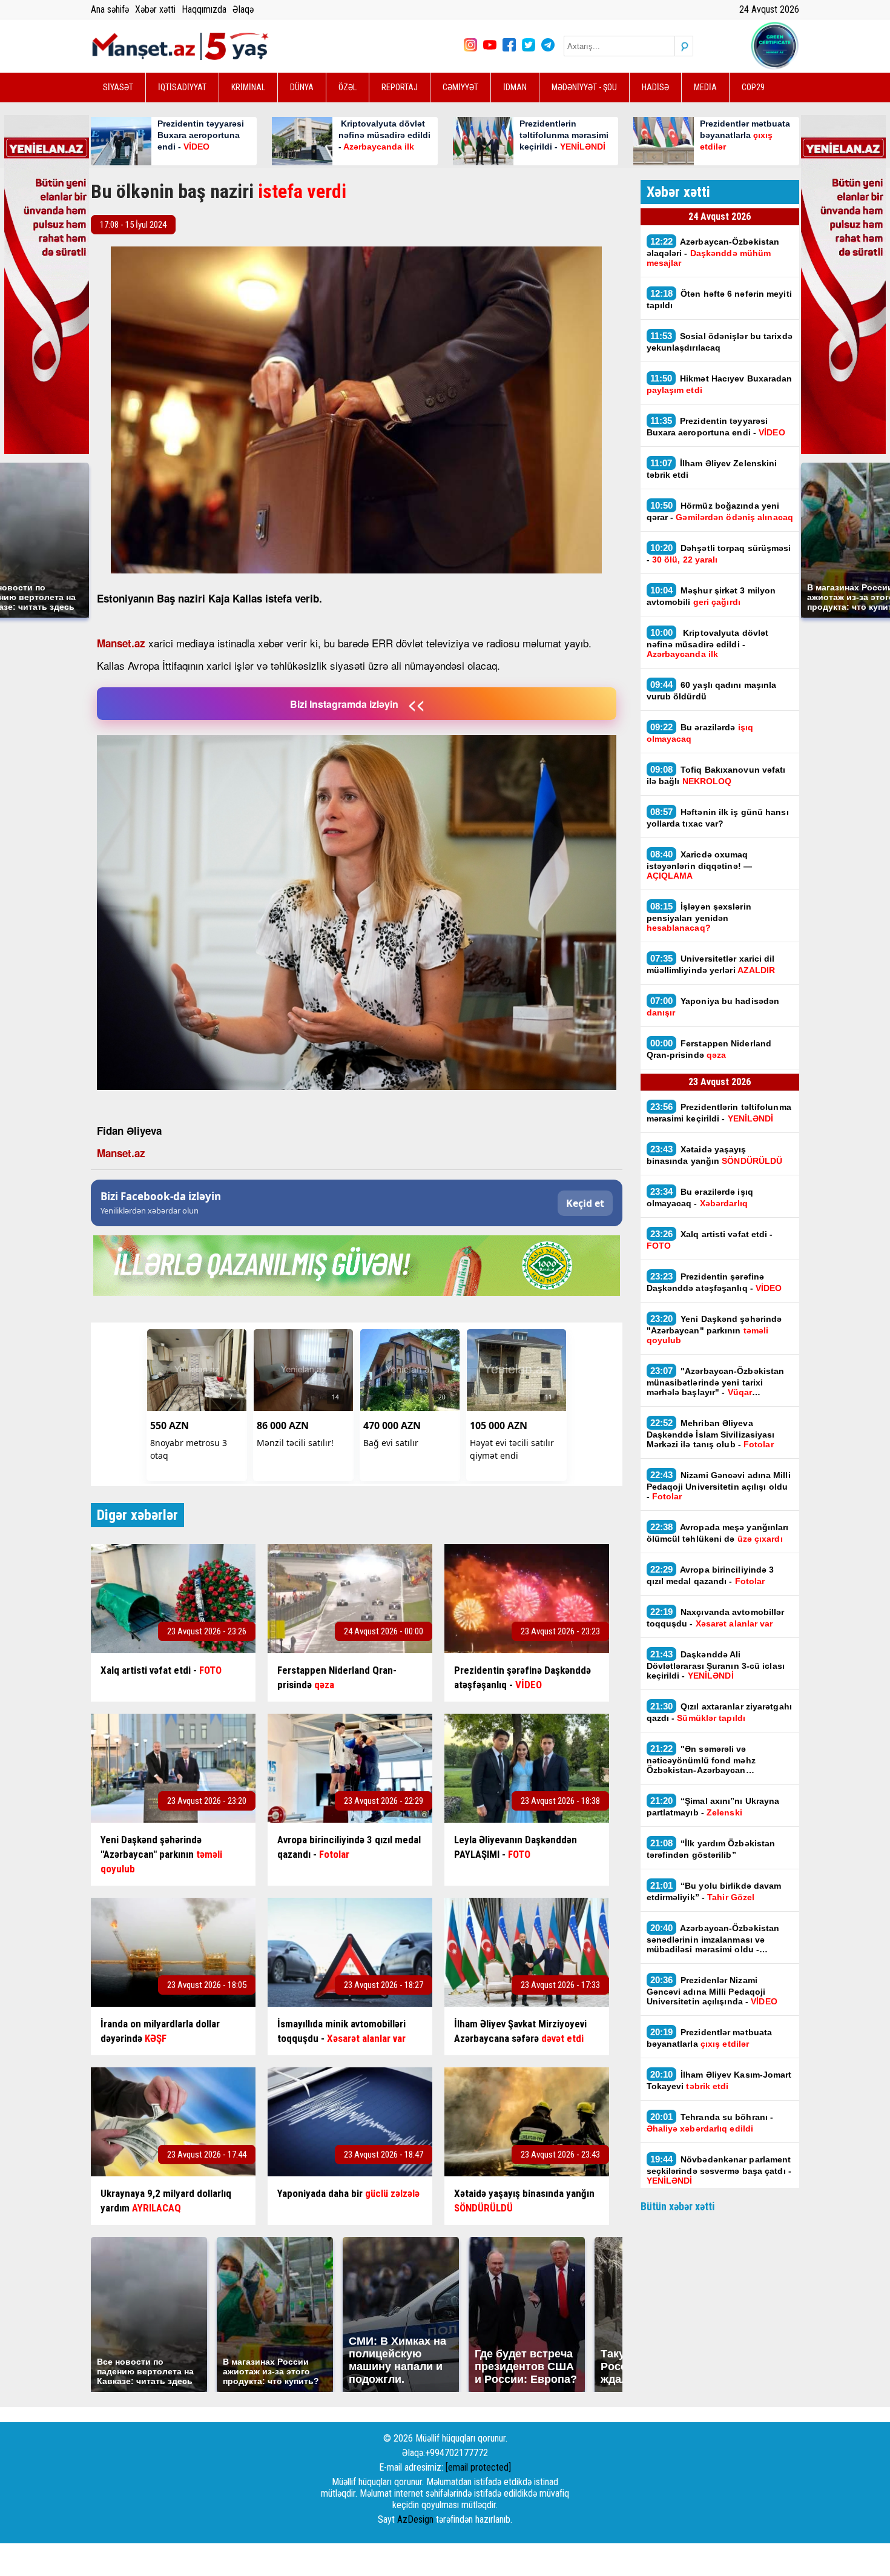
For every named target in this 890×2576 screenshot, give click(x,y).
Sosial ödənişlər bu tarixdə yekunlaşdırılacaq (720, 342)
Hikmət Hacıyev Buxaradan (720, 384)
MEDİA (705, 87)
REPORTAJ (400, 87)
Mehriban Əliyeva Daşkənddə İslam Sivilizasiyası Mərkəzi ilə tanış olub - (711, 1433)
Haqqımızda (204, 9)
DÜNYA (302, 87)
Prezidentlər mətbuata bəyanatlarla (710, 2038)
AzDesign (415, 2519)
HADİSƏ (655, 87)
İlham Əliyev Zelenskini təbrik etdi (712, 469)
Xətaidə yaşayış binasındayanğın (715, 1155)
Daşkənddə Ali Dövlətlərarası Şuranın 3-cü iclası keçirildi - (716, 1665)
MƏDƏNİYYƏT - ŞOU (584, 87)
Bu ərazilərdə (700, 733)
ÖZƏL (348, 87)
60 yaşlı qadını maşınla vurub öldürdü (712, 690)
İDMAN (515, 87)
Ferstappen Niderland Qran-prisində (709, 1049)
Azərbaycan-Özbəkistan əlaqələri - (713, 252)
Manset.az (121, 643)
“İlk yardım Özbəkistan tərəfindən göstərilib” (711, 1849)
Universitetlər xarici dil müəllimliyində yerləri (711, 964)
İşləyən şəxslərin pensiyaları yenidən (699, 917)
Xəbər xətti (155, 9)
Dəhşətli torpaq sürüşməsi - (719, 553)
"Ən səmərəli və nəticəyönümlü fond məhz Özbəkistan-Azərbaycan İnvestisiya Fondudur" (701, 1759)
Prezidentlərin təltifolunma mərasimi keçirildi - (719, 1112)
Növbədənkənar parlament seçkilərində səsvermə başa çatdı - (719, 2170)
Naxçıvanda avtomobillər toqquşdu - (716, 1617)
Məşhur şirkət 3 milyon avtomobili (711, 596)
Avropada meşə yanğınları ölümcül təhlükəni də (718, 1533)
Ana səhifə (110, 9)
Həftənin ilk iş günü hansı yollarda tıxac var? (718, 817)
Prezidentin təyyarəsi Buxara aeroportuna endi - (716, 426)
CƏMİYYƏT (460, 87)
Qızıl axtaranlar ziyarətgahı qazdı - (719, 1712)
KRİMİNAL (248, 87)
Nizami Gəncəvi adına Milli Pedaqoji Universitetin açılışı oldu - (719, 1485)
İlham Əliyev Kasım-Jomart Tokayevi (719, 2080)
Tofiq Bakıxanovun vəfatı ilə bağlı (716, 775)
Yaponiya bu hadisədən (713, 1006)
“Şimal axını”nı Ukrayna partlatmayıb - (713, 1806)
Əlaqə (243, 9)
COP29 (753, 87)
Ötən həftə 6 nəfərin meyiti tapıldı (719, 299)
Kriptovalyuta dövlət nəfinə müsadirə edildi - (708, 643)
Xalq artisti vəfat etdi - (710, 1240)
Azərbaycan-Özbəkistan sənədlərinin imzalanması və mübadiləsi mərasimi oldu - (713, 1938)
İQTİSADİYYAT (182, 87)
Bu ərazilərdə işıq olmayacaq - (700, 1197)
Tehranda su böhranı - (710, 2122)
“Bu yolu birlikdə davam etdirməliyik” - (714, 1891)
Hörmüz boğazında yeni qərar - (720, 511)
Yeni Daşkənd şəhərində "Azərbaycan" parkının (714, 1329)
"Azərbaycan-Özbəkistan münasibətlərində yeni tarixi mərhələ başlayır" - (716, 1381)
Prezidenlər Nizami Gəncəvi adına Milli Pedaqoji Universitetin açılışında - (712, 1990)
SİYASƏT (118, 87)
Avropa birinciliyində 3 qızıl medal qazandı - (710, 1575)
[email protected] (478, 2467)
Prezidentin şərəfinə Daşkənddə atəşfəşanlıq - (714, 1282)
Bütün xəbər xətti (678, 2206)
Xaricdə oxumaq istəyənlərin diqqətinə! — (700, 865)
